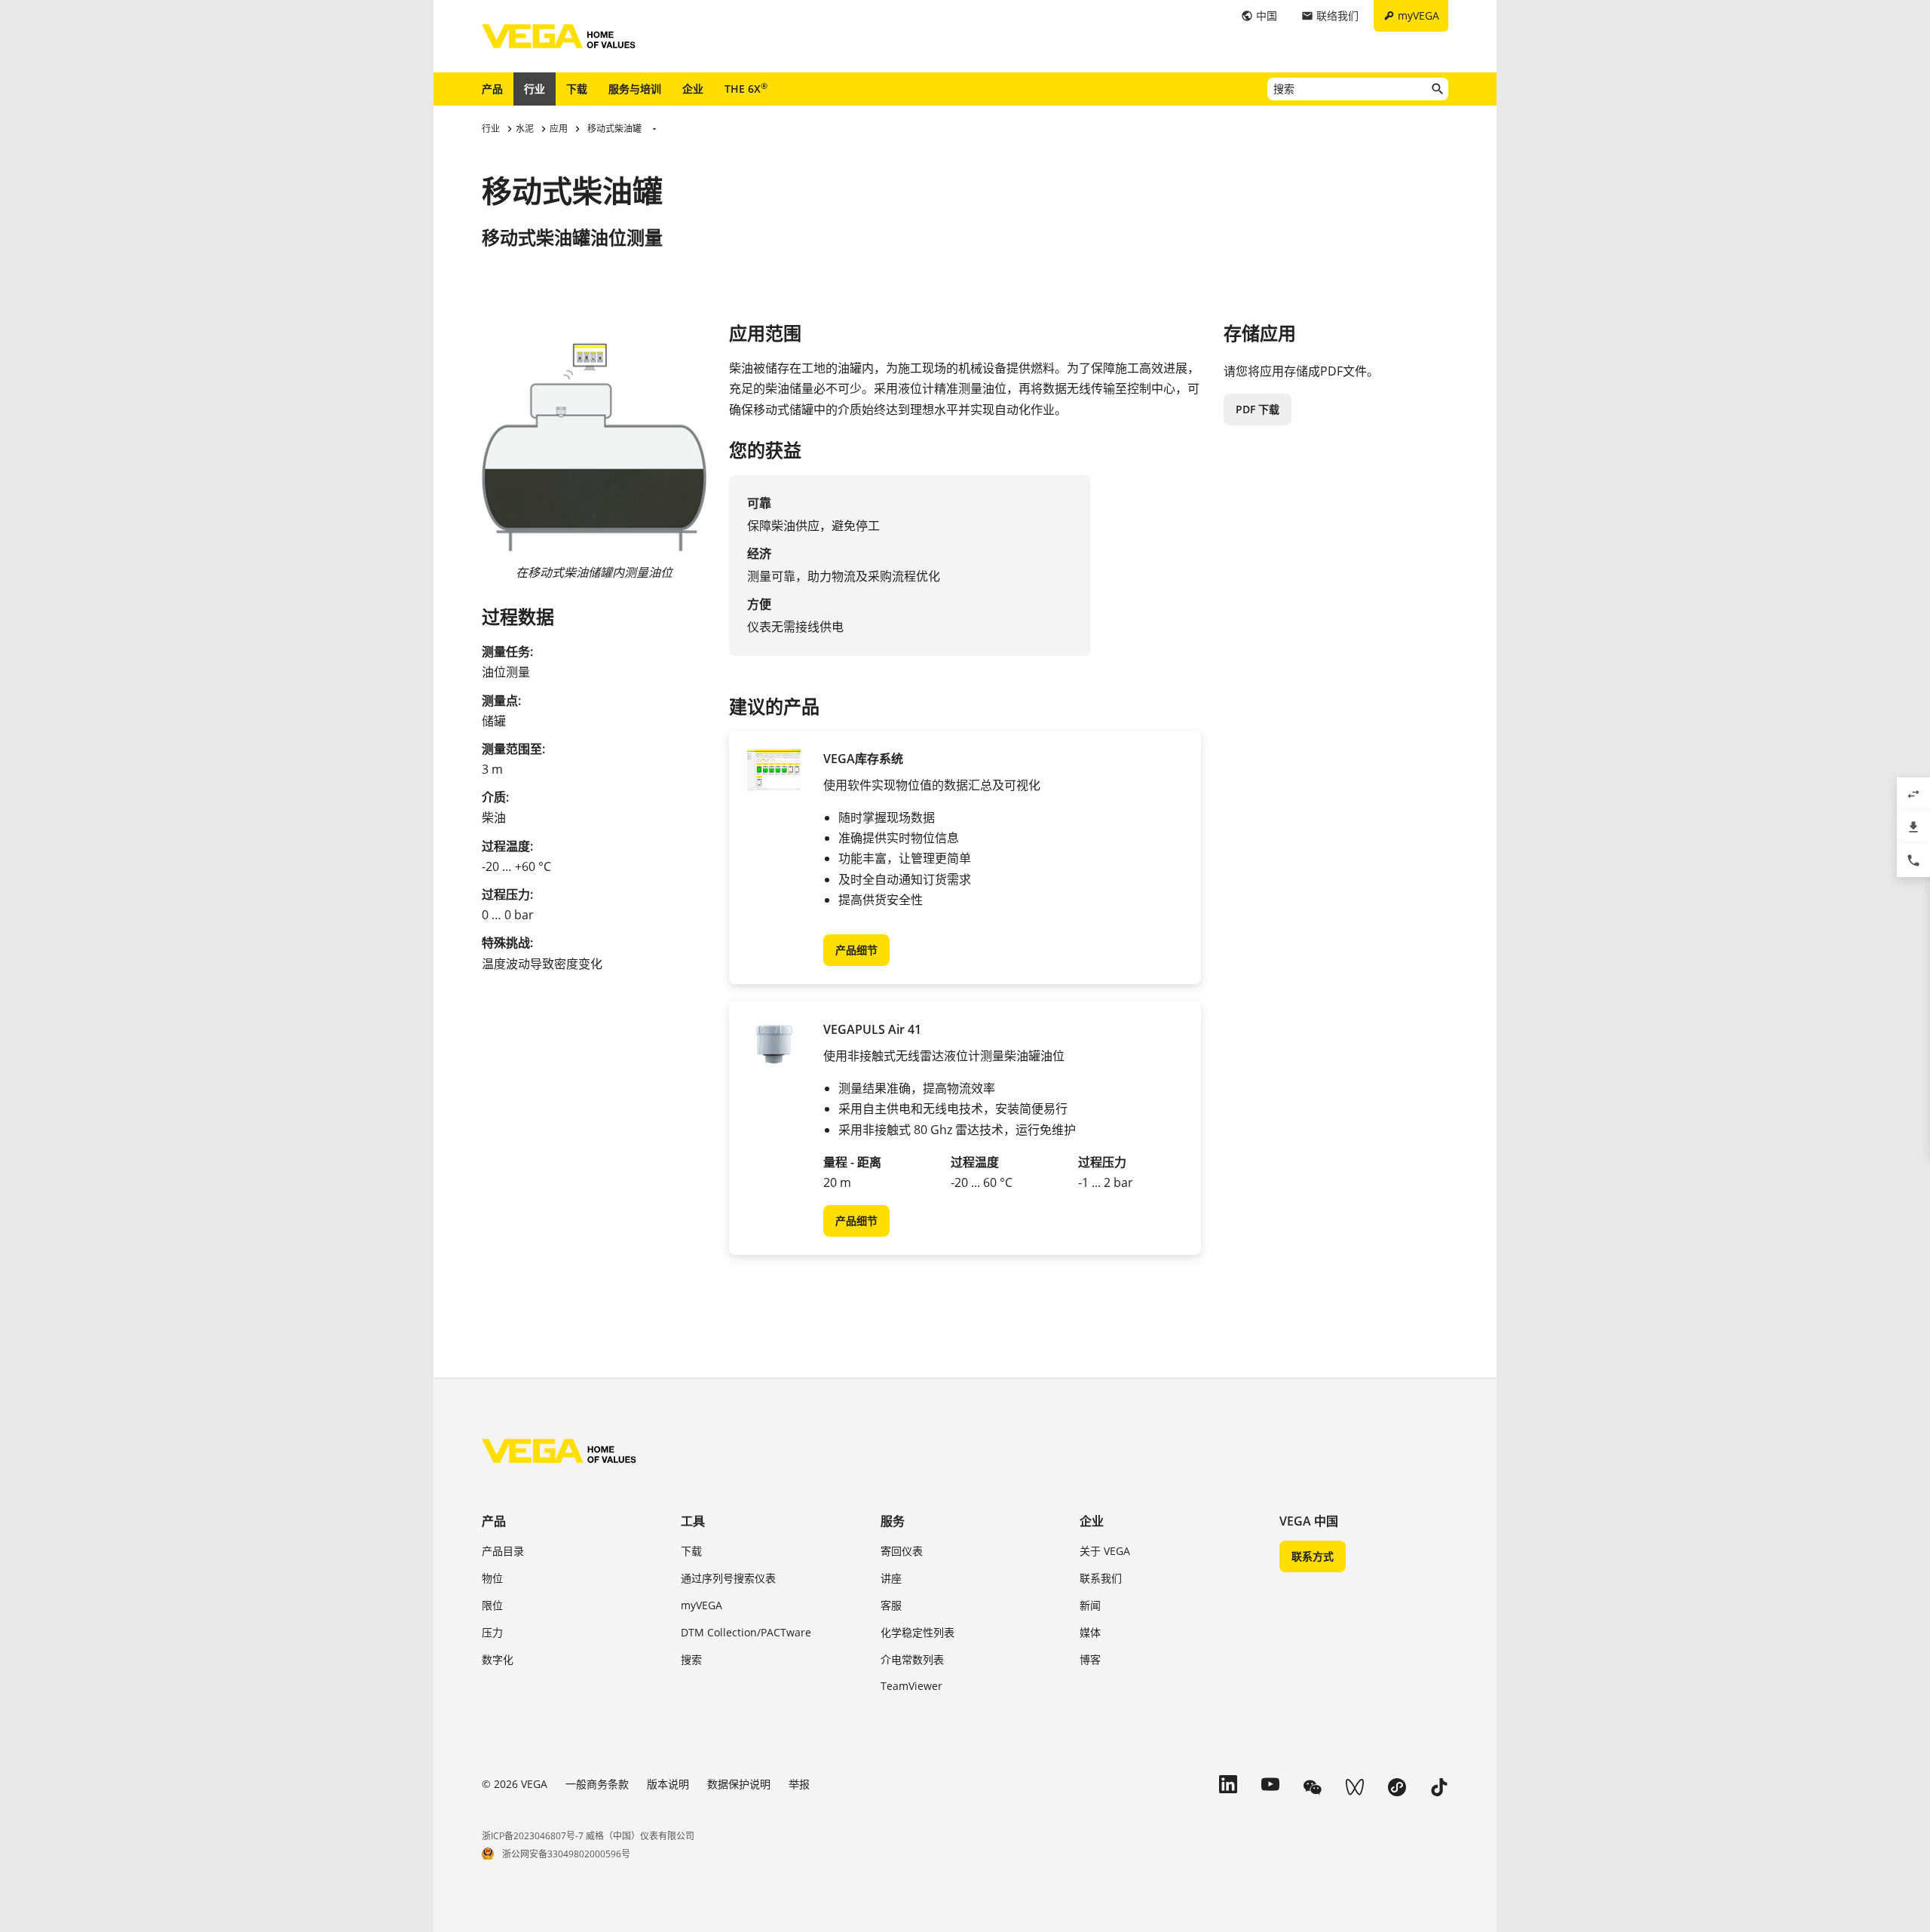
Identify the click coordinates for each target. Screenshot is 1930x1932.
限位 (492, 1605)
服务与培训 (635, 89)
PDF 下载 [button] (1258, 409)
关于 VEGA (1105, 1551)
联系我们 (1101, 1578)
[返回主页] (559, 1451)
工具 (693, 1521)
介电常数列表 (912, 1659)
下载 (577, 89)
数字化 (498, 1659)
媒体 (1090, 1632)
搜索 (691, 1659)
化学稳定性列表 (918, 1632)
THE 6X (746, 88)
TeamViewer (911, 1686)
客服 (891, 1605)
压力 (492, 1632)
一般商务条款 (597, 1784)
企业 (693, 89)
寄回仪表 (902, 1551)
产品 (492, 89)
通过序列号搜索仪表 (728, 1578)
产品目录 (503, 1551)
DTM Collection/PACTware (746, 1632)
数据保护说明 (739, 1784)
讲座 (891, 1578)
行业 (535, 89)
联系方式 (1313, 1556)
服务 (893, 1521)
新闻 (1090, 1605)
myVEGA (702, 1605)
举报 (799, 1784)
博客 (1090, 1659)
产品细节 (856, 950)
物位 (492, 1578)
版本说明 (668, 1784)
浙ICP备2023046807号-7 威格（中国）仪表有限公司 (588, 1836)
